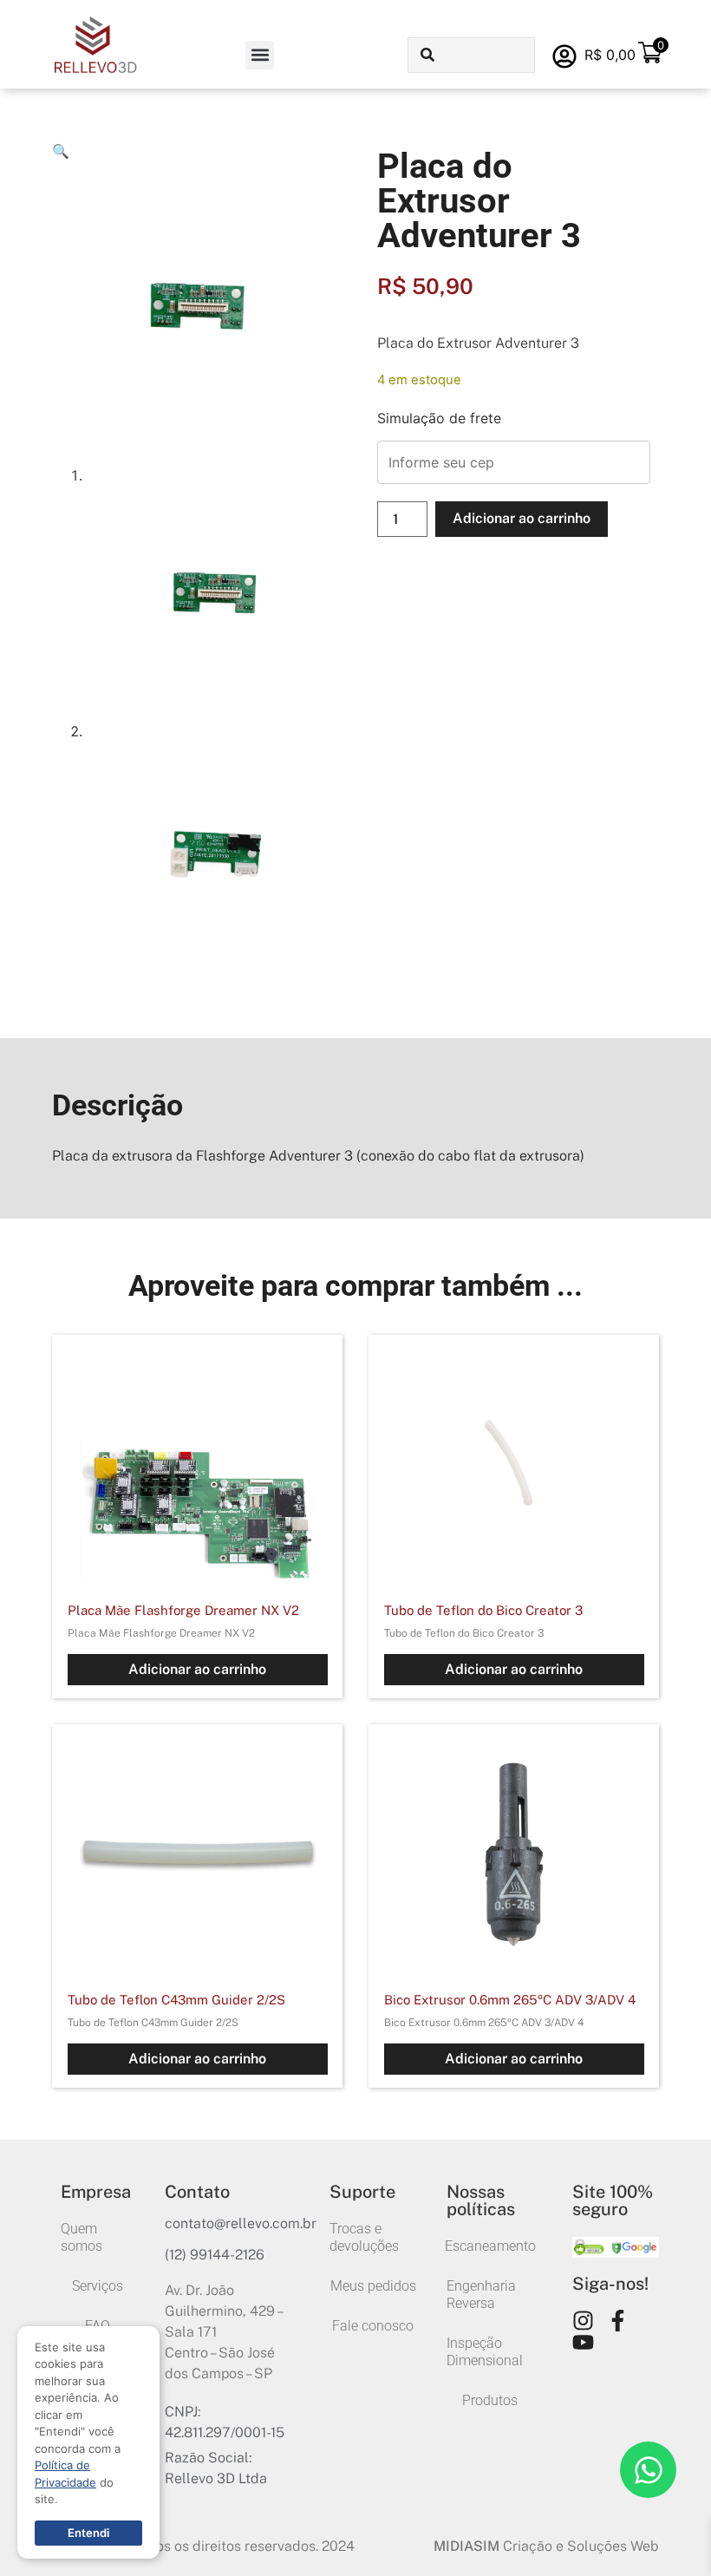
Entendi (88, 2533)
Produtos (490, 2400)
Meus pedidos (373, 2286)
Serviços (98, 2286)
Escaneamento (490, 2246)
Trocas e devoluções (364, 2237)
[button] (260, 55)
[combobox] (471, 55)
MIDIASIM (466, 2546)
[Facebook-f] (618, 2321)
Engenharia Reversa (481, 2295)
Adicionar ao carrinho (522, 518)
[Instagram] (583, 2321)
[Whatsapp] (648, 2470)
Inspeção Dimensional (485, 2352)
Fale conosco (373, 2326)
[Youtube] (583, 2342)
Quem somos (82, 2237)
